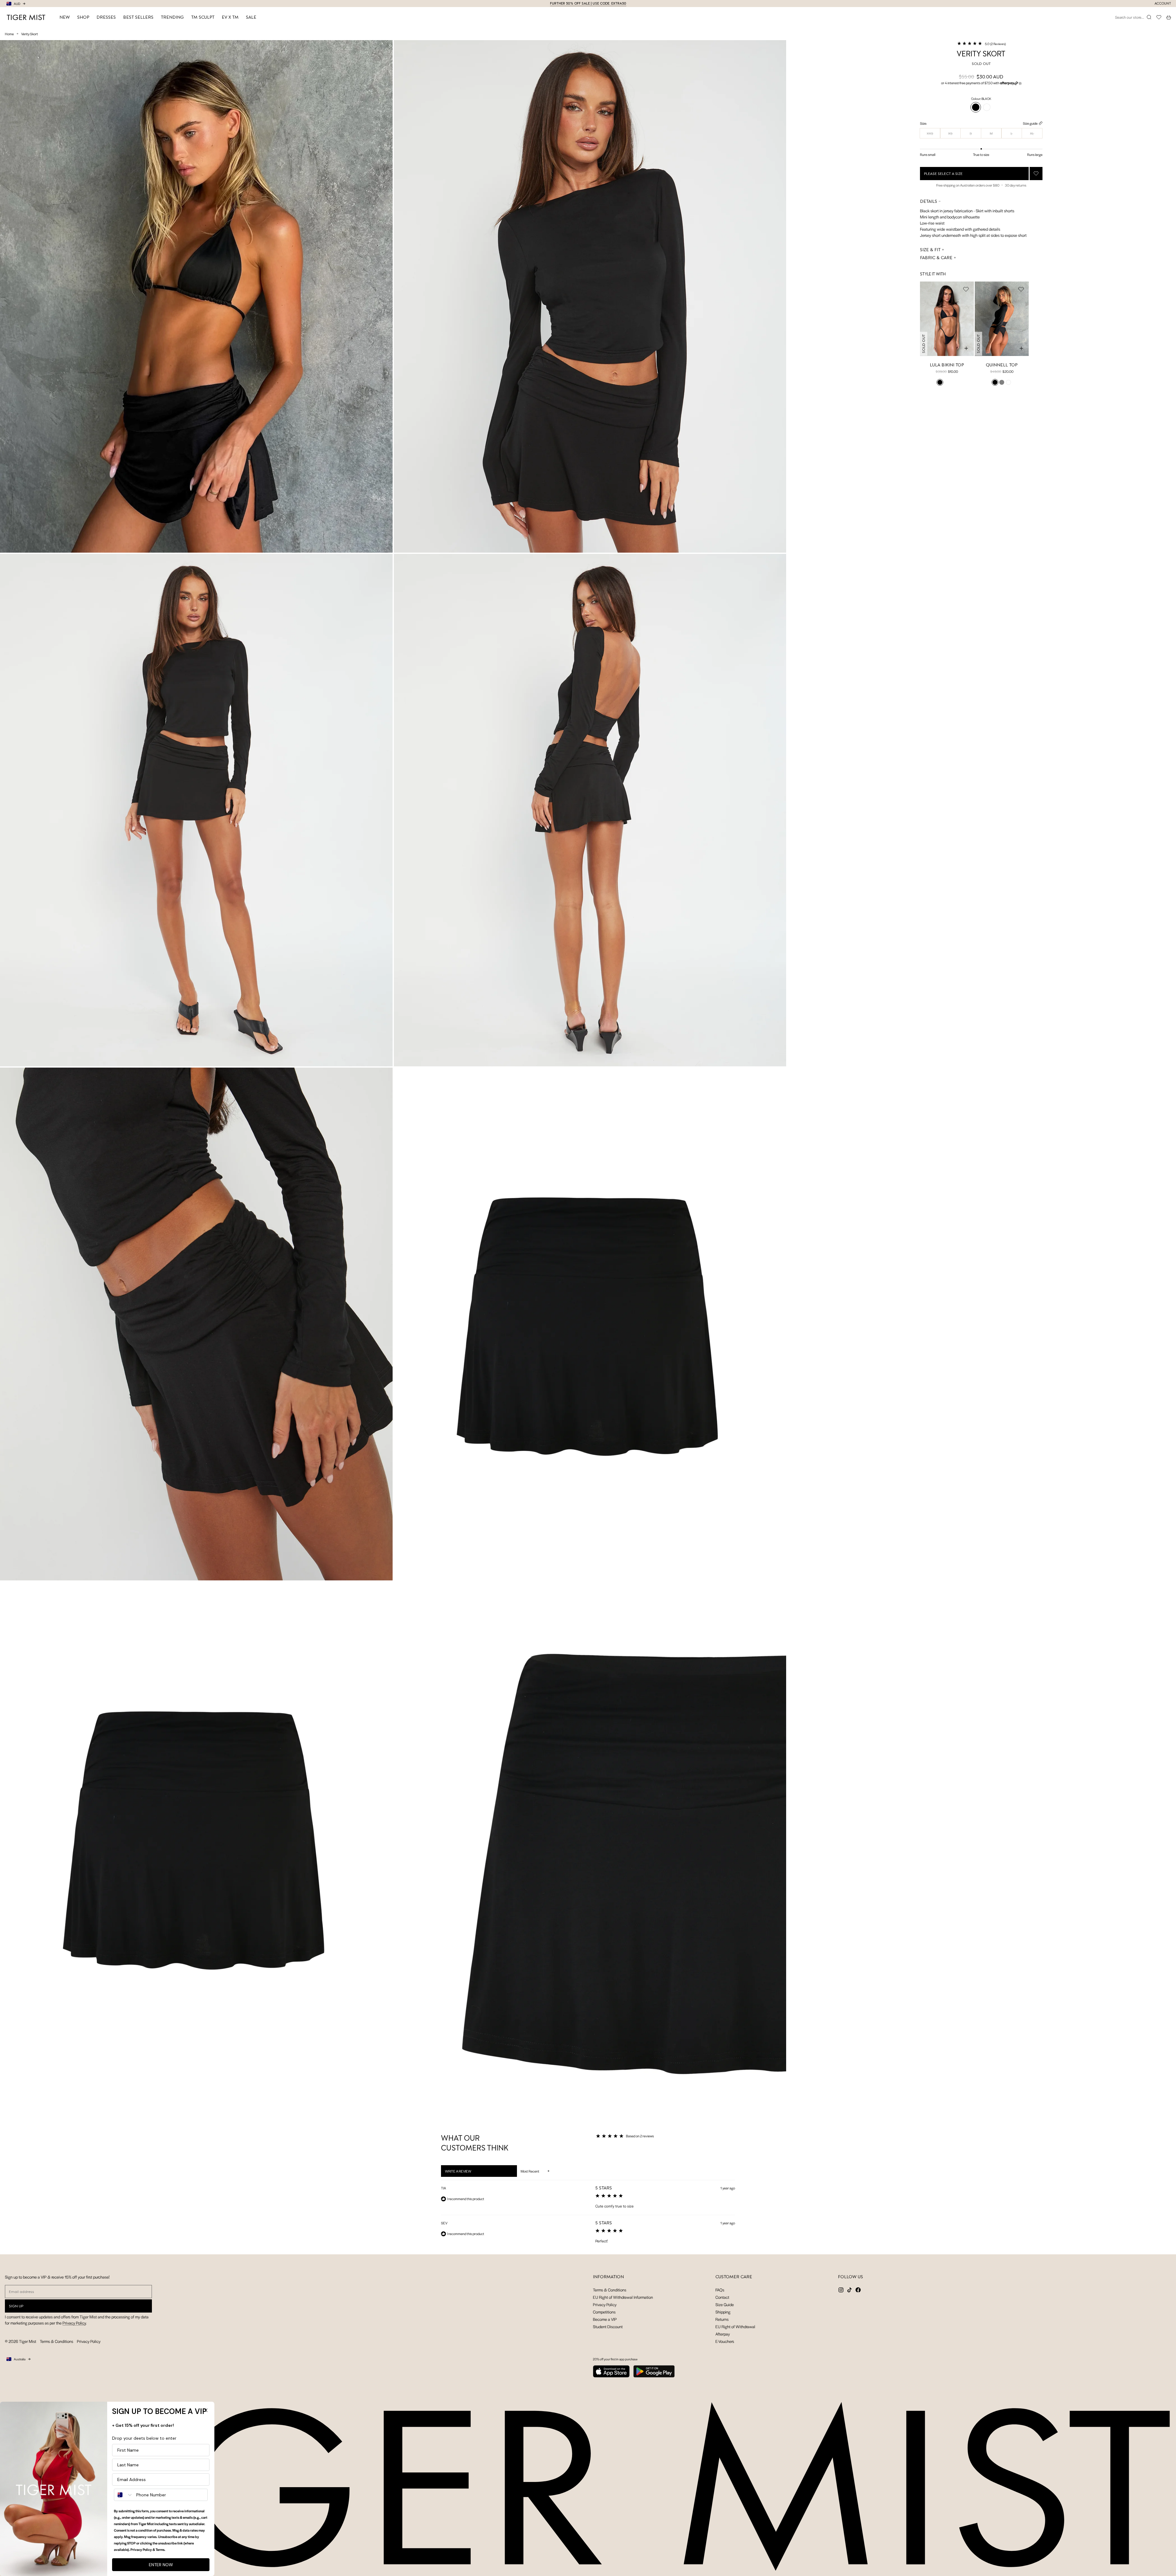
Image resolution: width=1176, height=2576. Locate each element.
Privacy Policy (74, 2323)
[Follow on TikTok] (850, 2290)
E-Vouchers (725, 2341)
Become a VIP (605, 2319)
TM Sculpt (203, 17)
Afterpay (723, 2334)
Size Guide (725, 2304)
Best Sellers (138, 17)
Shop (83, 17)
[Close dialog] (206, 2410)
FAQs (720, 2290)
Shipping (723, 2312)
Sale (251, 17)
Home (9, 34)
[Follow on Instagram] (841, 2290)
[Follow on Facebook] (858, 2290)
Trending (172, 17)
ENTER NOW (161, 2565)
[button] (981, 44)
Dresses (106, 17)
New (65, 17)
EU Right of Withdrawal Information (623, 2297)
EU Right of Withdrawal (735, 2326)
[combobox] (124, 2495)
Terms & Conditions (57, 2341)
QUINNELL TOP (1002, 365)
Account (1163, 4)
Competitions (604, 2312)
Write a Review (466, 2173)
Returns (722, 2319)
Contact (722, 2297)
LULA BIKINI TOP (947, 365)
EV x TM (230, 17)
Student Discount (608, 2326)
